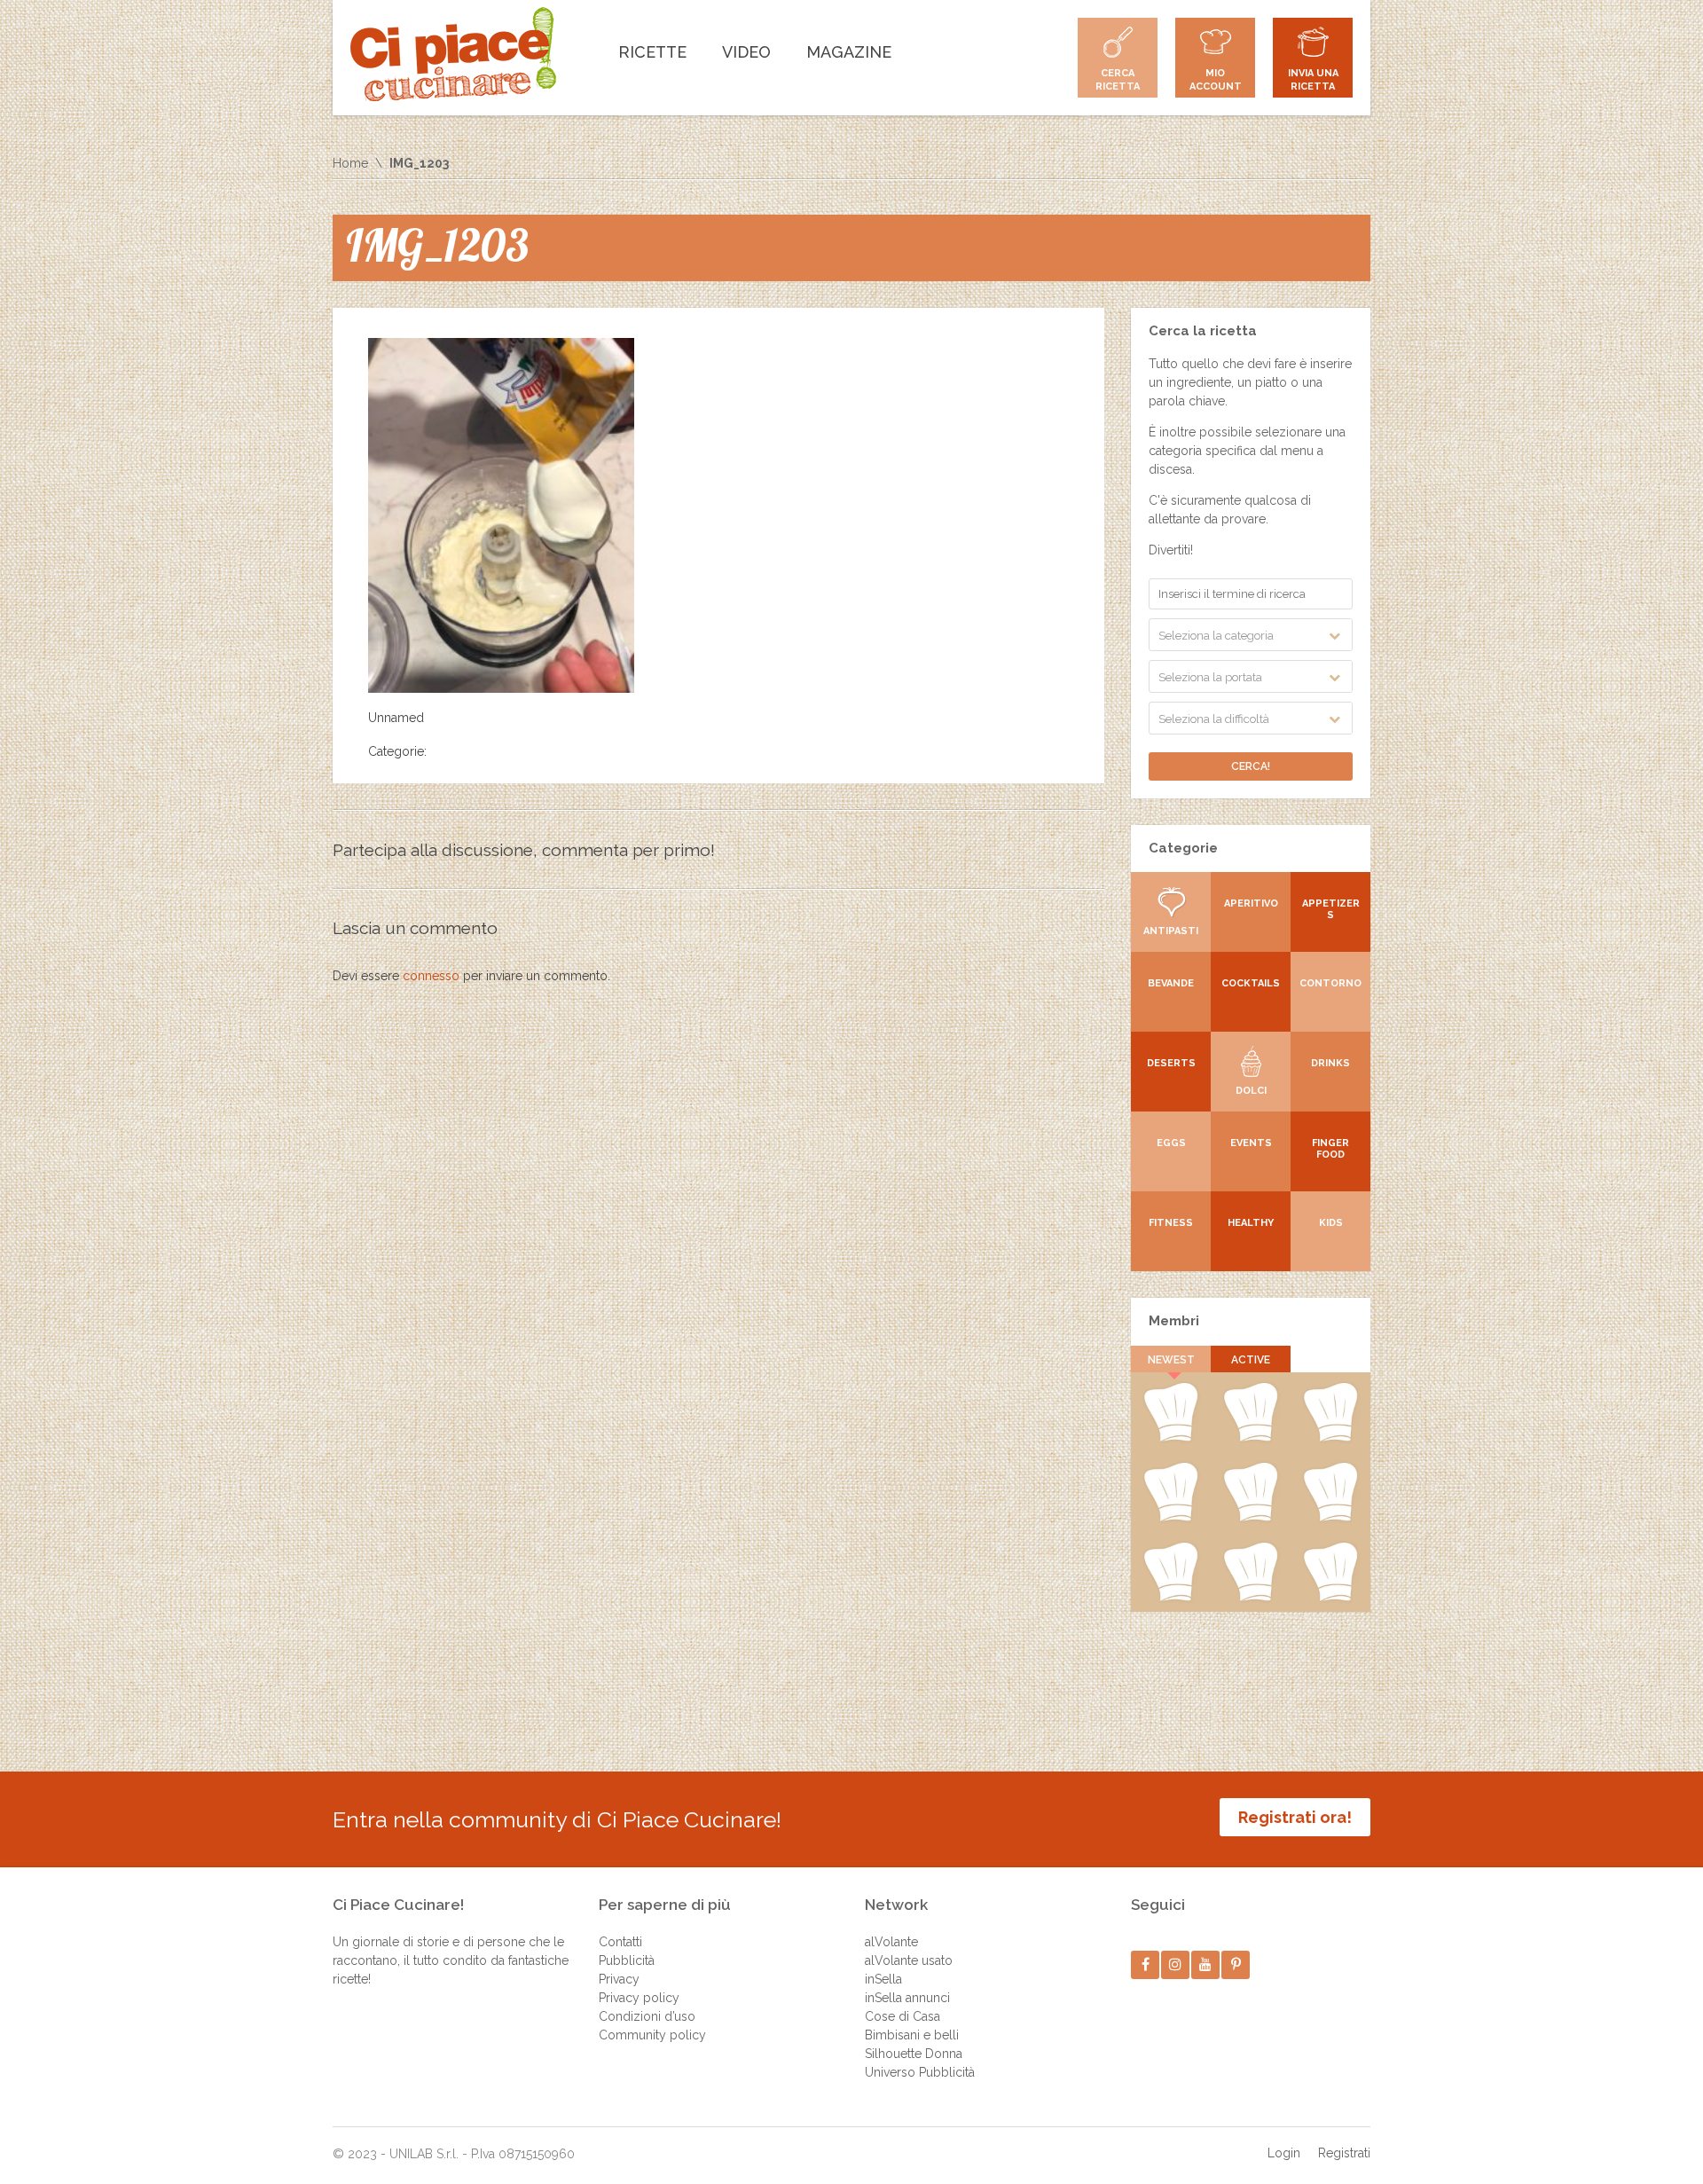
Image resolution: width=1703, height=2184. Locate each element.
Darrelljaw (1331, 1518)
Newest (1171, 1360)
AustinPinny (1330, 1438)
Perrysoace (1250, 1438)
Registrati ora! (1295, 1817)
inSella (883, 1979)
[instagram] (1176, 1964)
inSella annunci (907, 1998)
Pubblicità (627, 1960)
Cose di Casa (903, 2016)
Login (1284, 2153)
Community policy (652, 2035)
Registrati (1344, 2153)
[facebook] (1146, 1964)
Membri (1174, 1321)
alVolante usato (909, 1960)
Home (350, 163)
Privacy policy (639, 1998)
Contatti (620, 1942)
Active (1251, 1360)
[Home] (453, 54)
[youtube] (1206, 1964)
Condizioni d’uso (647, 2016)
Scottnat (1250, 1518)
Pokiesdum (1251, 1598)
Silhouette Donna (914, 2054)
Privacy (619, 1979)
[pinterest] (1236, 1964)
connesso (431, 976)
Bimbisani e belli (912, 2035)
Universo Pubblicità (920, 2072)
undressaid (1171, 1598)
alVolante (891, 1942)
